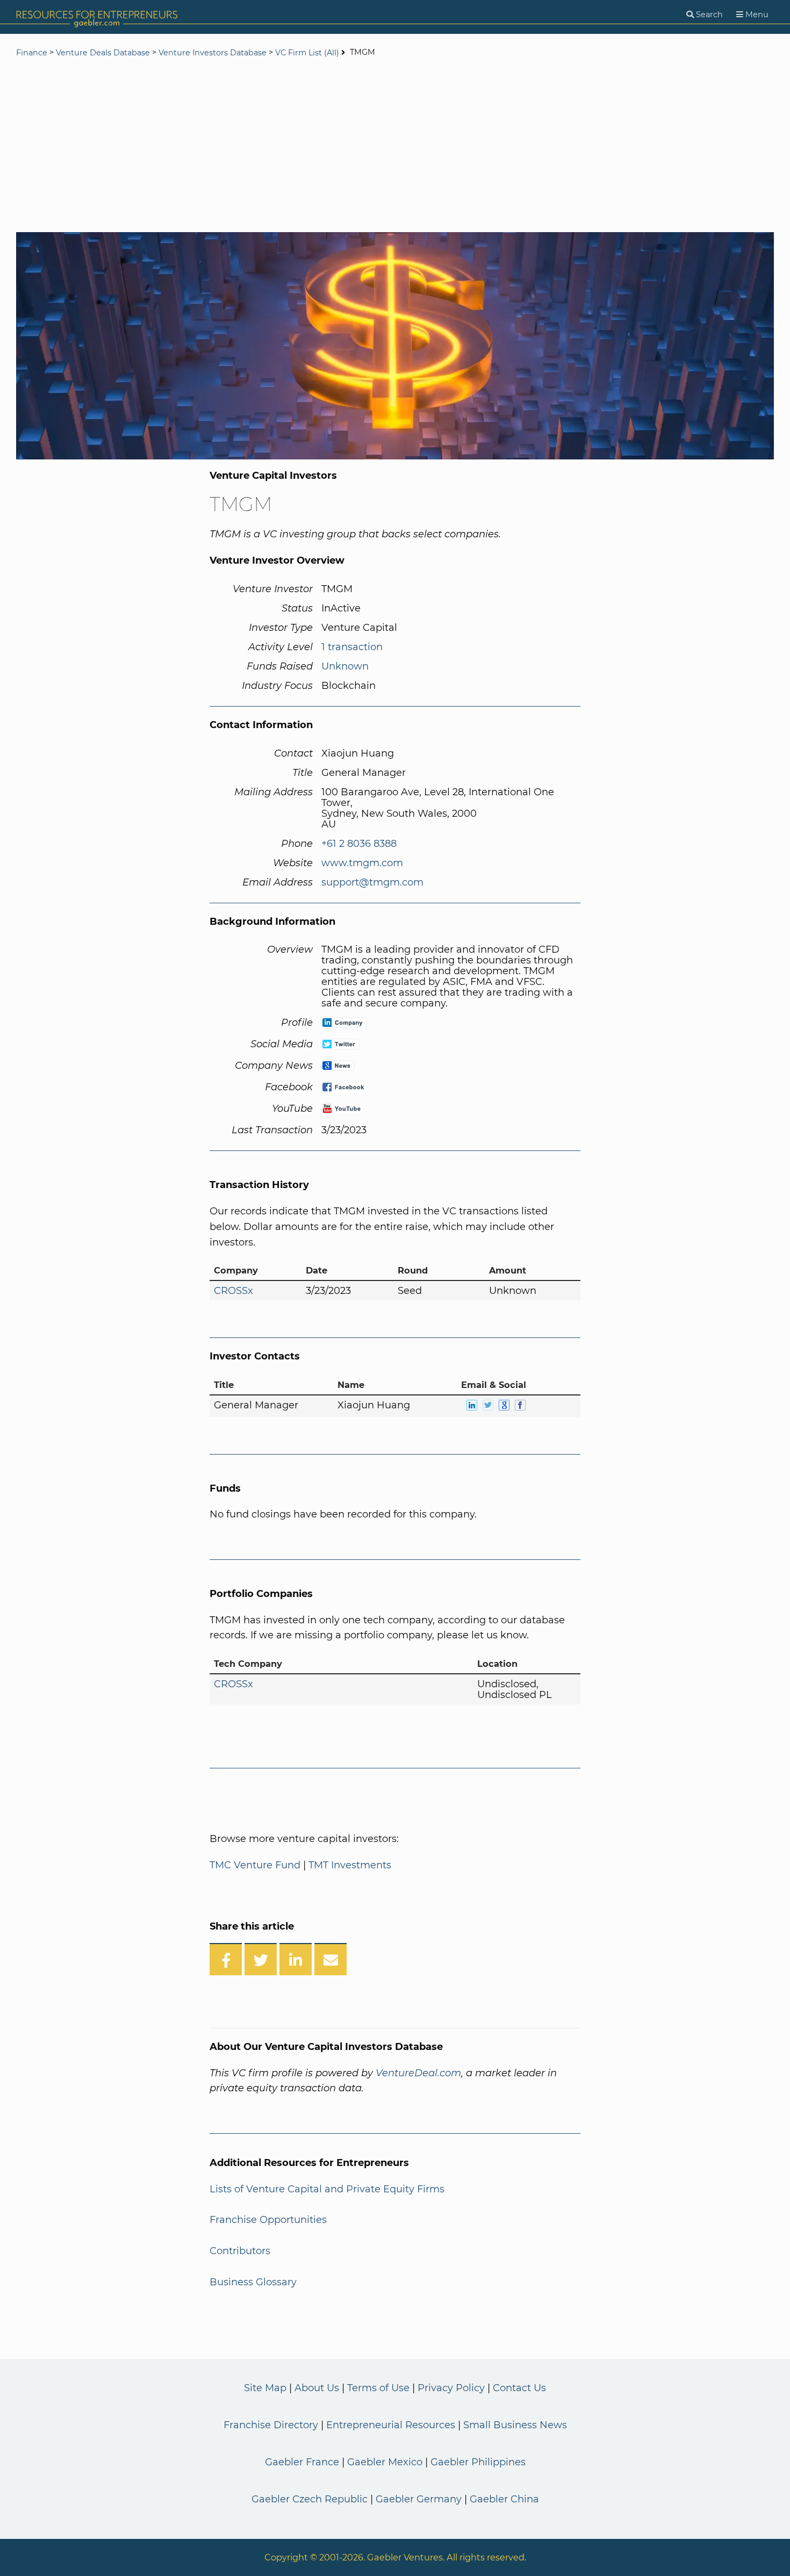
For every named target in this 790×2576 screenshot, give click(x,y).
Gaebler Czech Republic (310, 2499)
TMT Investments (350, 1865)
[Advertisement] (395, 146)
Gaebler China (504, 2499)
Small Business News (515, 2425)
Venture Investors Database (213, 53)
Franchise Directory (271, 2425)
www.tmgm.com (362, 863)
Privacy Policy (451, 2388)
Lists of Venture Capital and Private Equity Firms (327, 2189)
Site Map (265, 2388)
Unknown (345, 666)
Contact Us (519, 2388)
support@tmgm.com (372, 882)
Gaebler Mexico (385, 2462)
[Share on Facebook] (226, 1959)
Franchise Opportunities (268, 2220)
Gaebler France (302, 2462)
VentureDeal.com (418, 2073)
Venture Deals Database (103, 53)
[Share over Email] (331, 1959)
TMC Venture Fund (255, 1865)
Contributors (240, 2251)
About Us (317, 2388)
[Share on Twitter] (261, 1959)
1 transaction (352, 647)
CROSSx (234, 1291)
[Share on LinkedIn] (296, 1959)
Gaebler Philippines (478, 2462)
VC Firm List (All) (308, 53)
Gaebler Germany (419, 2499)
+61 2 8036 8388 (359, 844)
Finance (32, 53)
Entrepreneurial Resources (391, 2425)
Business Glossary (253, 2282)
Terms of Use (378, 2388)
